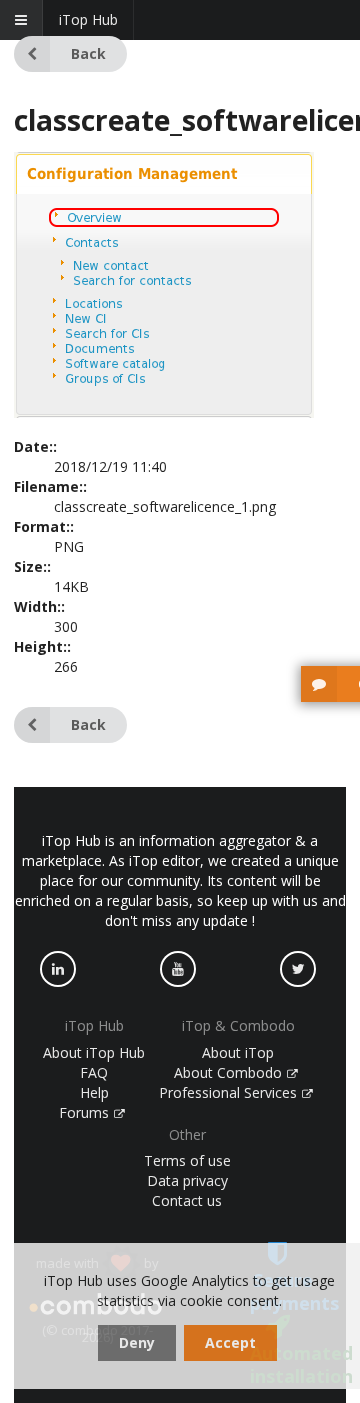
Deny (137, 1342)
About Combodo (230, 1072)
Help (94, 1092)
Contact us (187, 1200)
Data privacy (187, 1180)
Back (88, 53)
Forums (86, 1112)
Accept (230, 1342)
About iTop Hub (94, 1052)
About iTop (238, 1052)
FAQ (94, 1072)
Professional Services (230, 1092)
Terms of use (187, 1160)
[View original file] (164, 412)
